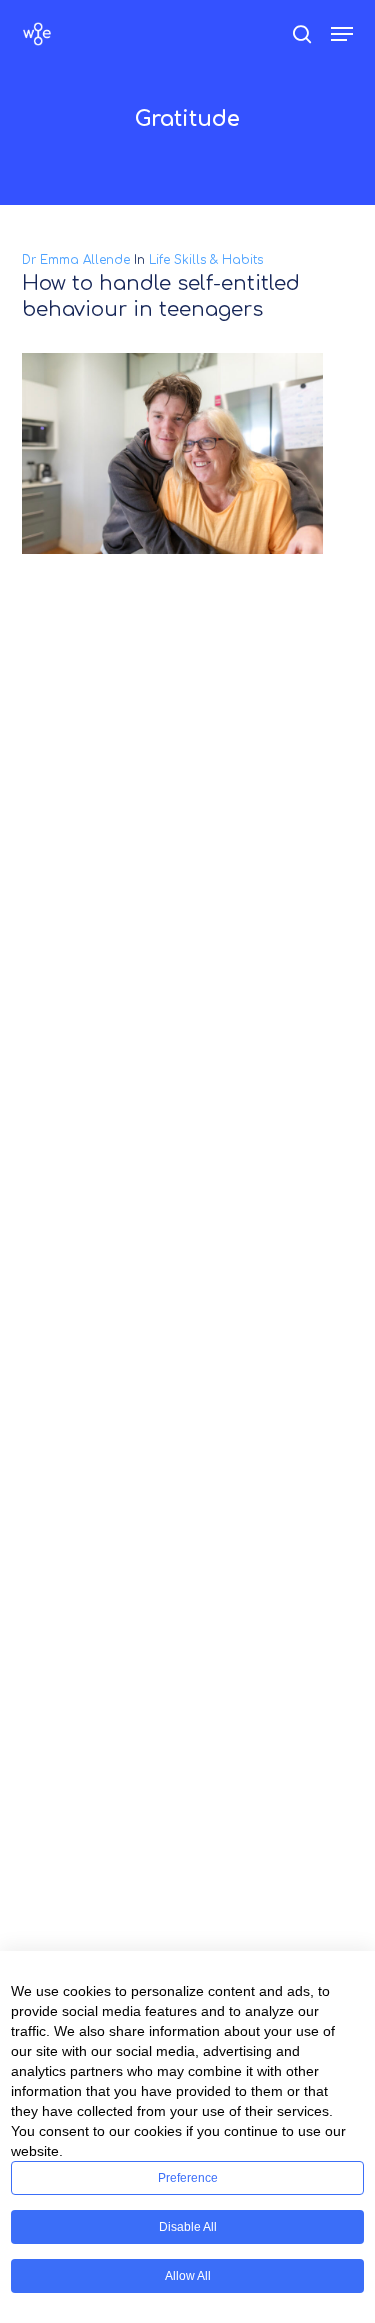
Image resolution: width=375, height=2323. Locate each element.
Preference (188, 2178)
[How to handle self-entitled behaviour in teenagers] (188, 453)
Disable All (188, 2227)
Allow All (188, 2276)
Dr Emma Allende (76, 260)
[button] (342, 34)
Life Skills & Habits (206, 260)
